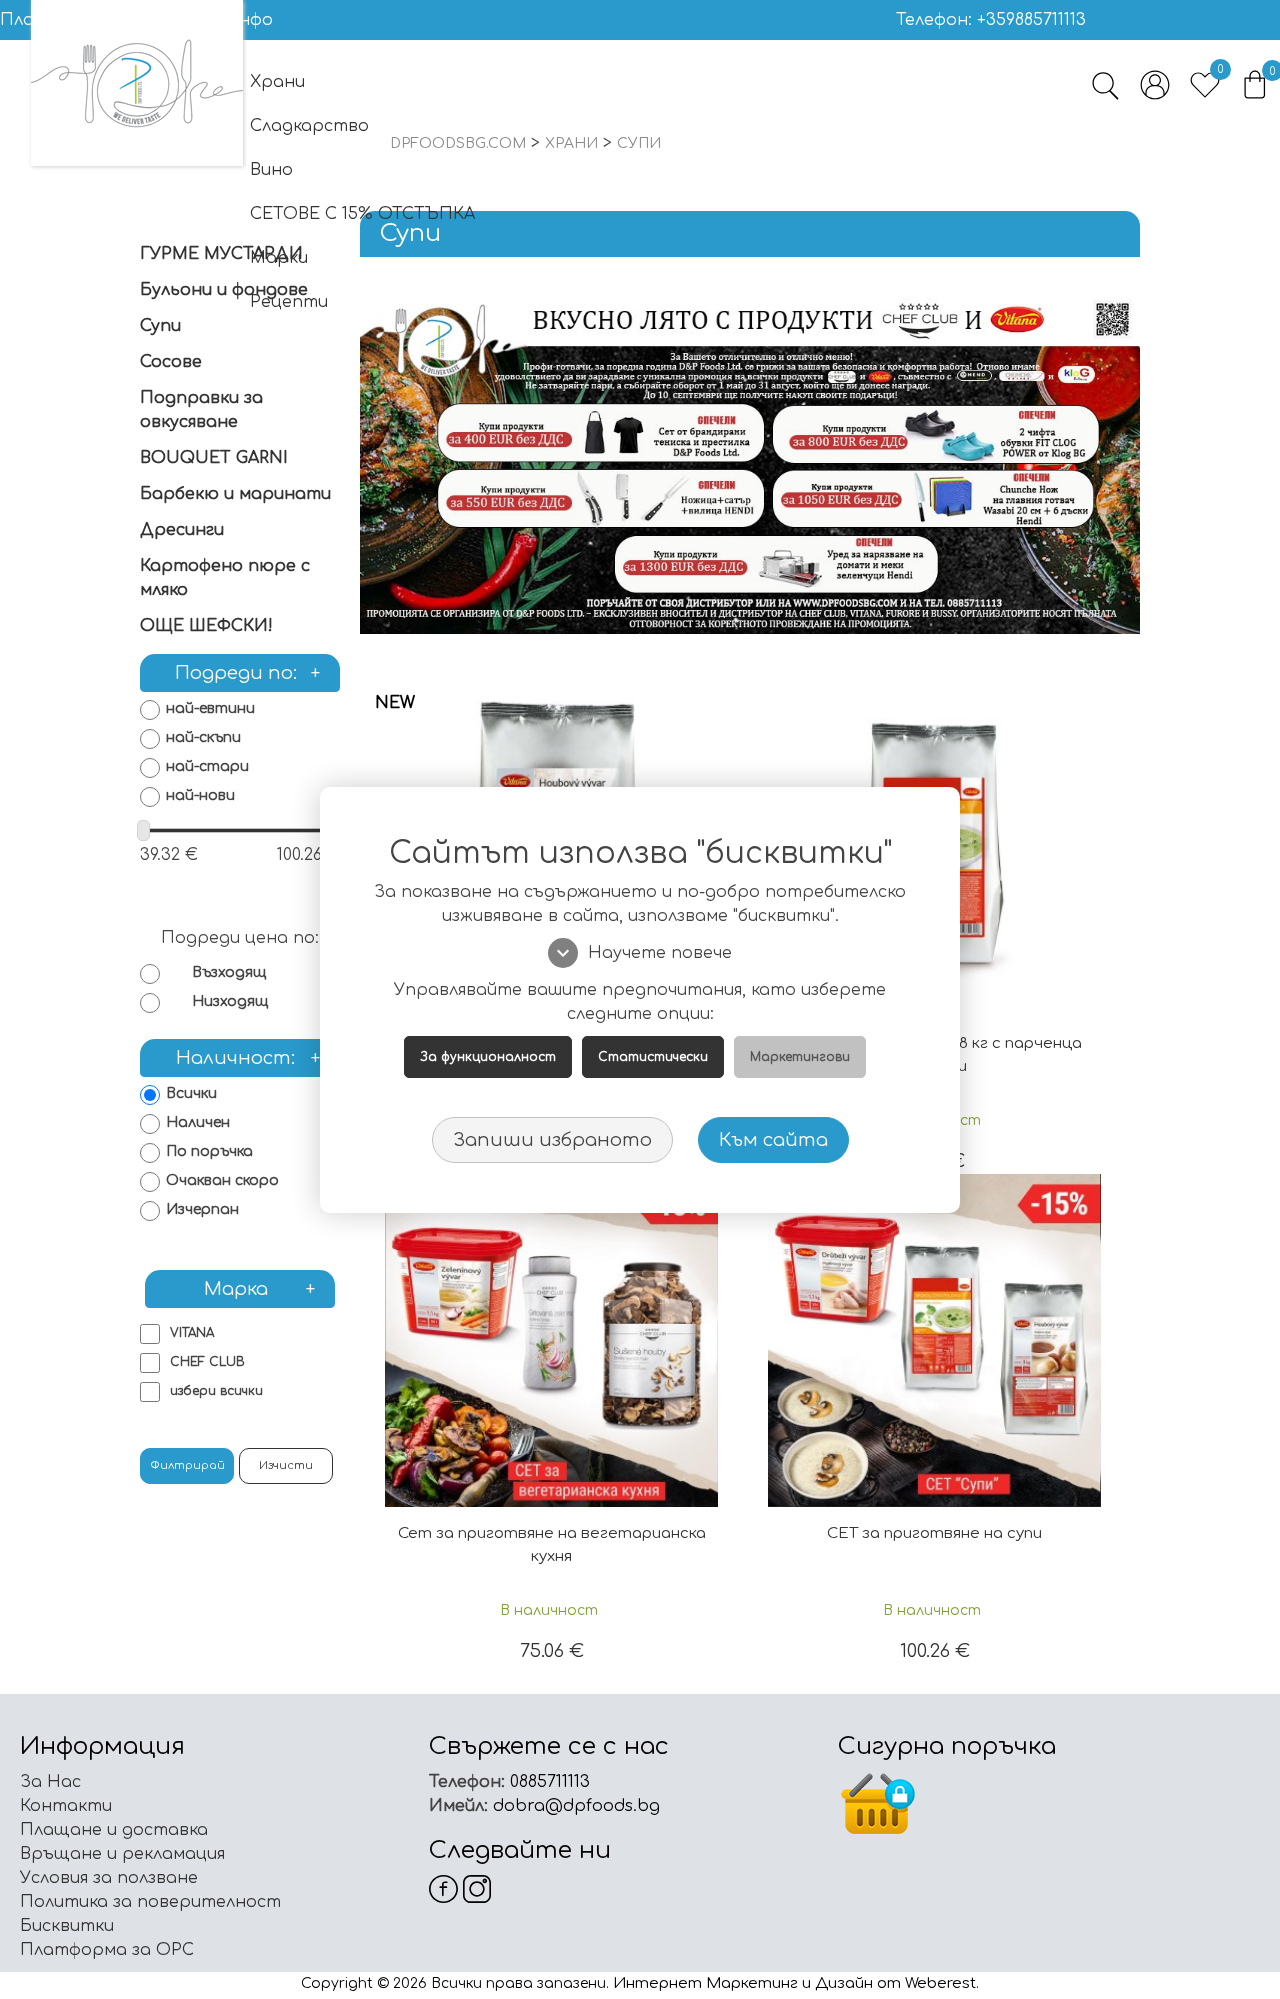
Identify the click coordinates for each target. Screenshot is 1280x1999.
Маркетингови (800, 1057)
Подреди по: (248, 673)
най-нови (200, 795)
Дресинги (182, 530)
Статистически (653, 1057)
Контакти (66, 1806)
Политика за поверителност (150, 1902)
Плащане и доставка (114, 1830)
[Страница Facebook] (443, 1888)
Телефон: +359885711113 (991, 20)
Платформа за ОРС (107, 1950)
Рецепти (289, 302)
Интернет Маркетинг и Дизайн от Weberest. (796, 1983)
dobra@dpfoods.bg (574, 1806)
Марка (260, 1289)
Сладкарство (309, 126)
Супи (160, 326)
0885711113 (547, 1782)
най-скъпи (203, 737)
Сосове (171, 362)
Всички (191, 1093)
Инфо (249, 20)
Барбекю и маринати (235, 494)
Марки (279, 258)
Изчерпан (202, 1209)
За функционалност (488, 1057)
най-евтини (210, 708)
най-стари (207, 766)
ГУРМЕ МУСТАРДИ (221, 254)
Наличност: (248, 1058)
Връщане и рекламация (122, 1854)
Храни (277, 82)
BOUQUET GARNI (214, 458)
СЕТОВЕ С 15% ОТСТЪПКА (362, 214)
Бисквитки (67, 1926)
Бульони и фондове (224, 290)
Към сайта (773, 1140)
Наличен (198, 1122)
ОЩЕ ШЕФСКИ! (206, 626)
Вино (271, 170)
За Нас (50, 1782)
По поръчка (209, 1151)
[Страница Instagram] (477, 1888)
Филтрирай (187, 1465)
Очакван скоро (222, 1180)
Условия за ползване (109, 1878)
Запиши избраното (552, 1140)
